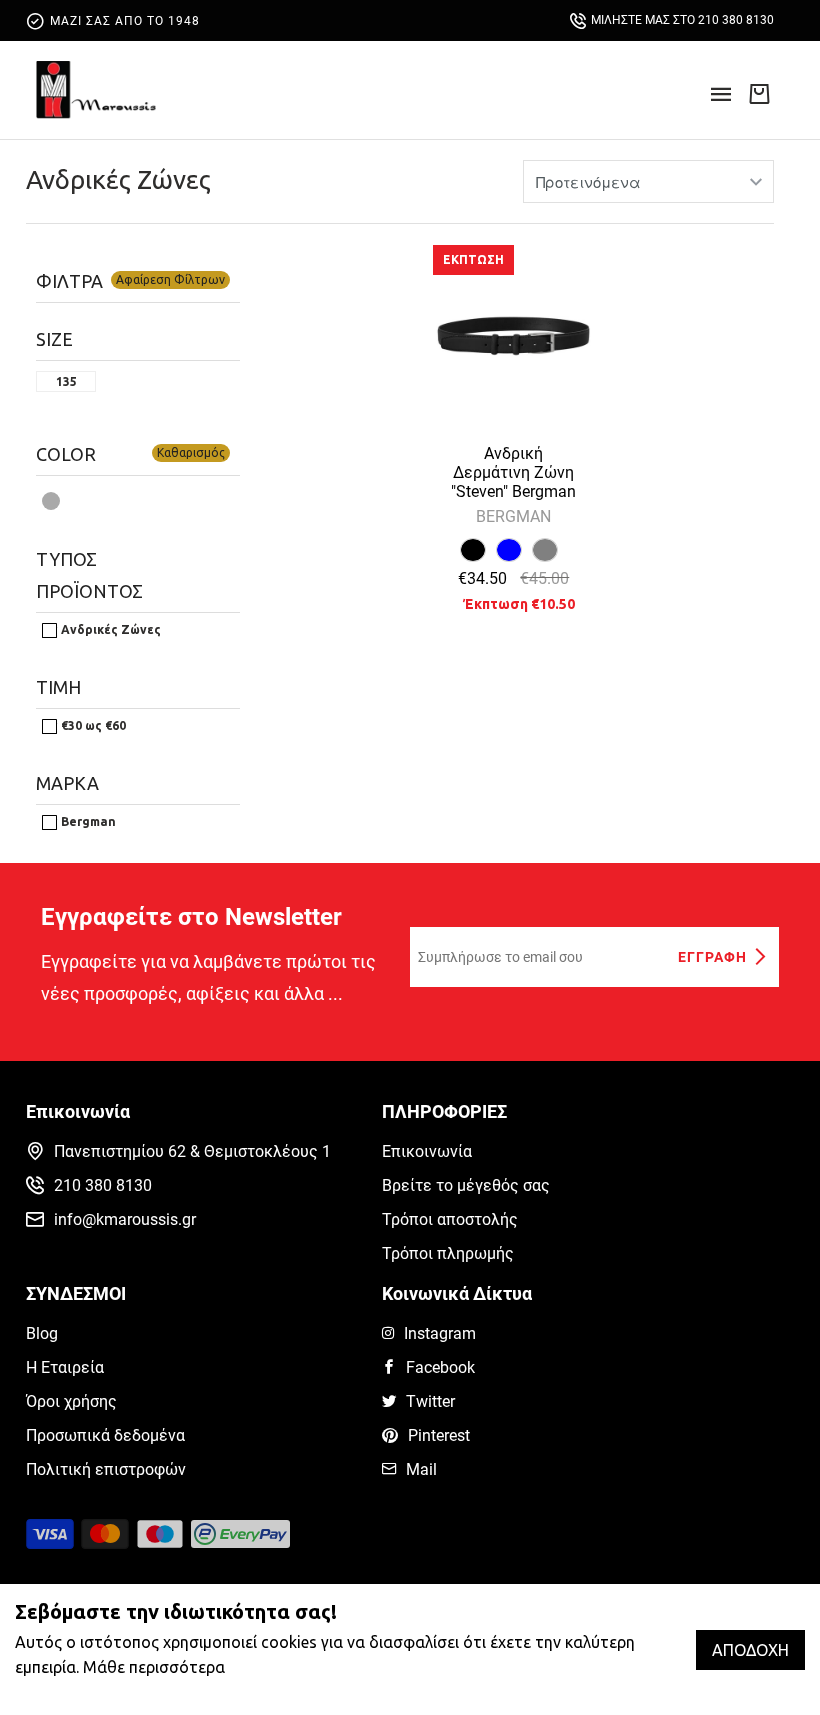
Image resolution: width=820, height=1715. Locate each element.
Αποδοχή (750, 1650)
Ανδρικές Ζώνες (118, 179)
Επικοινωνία (427, 1151)
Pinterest (439, 1435)
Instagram (440, 1333)
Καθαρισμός (191, 452)
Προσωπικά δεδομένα (105, 1435)
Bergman (87, 821)
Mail (421, 1469)
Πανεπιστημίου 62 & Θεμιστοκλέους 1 (192, 1151)
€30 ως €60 (92, 725)
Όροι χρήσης (71, 1401)
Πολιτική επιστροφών (106, 1469)
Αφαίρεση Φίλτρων (170, 279)
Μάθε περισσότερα (154, 1667)
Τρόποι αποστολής (450, 1219)
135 (66, 382)
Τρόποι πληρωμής (448, 1253)
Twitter (430, 1401)
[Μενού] (721, 100)
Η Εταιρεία (65, 1367)
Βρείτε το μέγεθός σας (466, 1185)
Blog (42, 1333)
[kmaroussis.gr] (96, 90)
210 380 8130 (103, 1185)
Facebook (440, 1367)
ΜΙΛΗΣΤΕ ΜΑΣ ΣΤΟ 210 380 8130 (682, 20)
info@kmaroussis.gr (125, 1219)
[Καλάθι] (759, 93)
